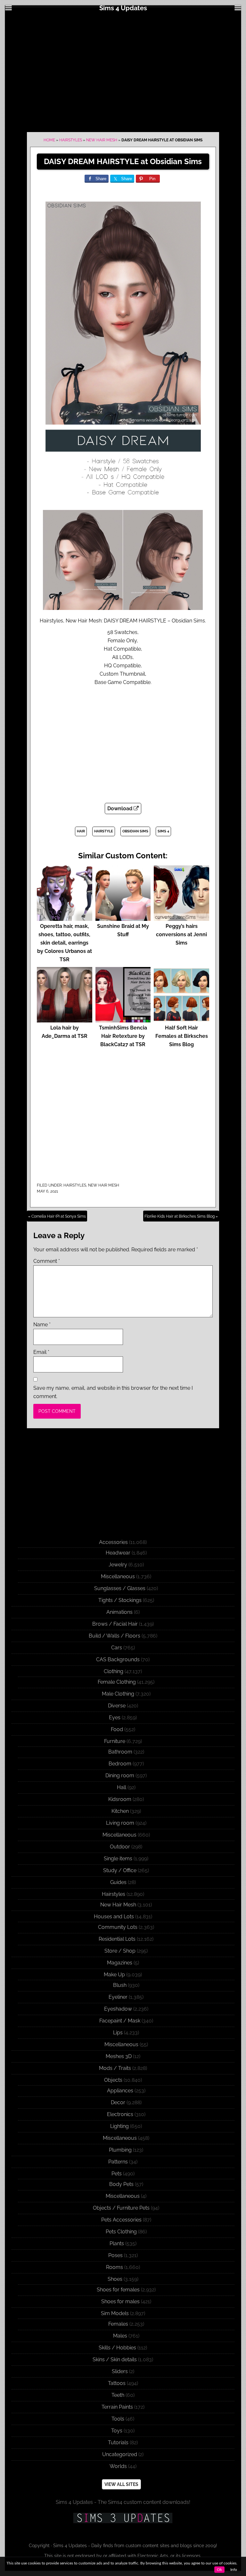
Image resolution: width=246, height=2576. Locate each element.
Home (49, 140)
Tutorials (118, 2443)
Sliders (120, 2371)
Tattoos (117, 2383)
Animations (119, 1612)
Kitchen (120, 1811)
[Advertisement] (123, 71)
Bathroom (120, 1752)
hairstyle (104, 831)
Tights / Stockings (120, 1600)
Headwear (118, 1553)
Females (118, 2324)
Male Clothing (118, 1694)
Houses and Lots (114, 1917)
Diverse (117, 1706)
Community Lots (118, 1927)
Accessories (113, 1542)
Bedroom (120, 1764)
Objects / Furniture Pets (121, 2208)
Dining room (120, 1776)
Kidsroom (120, 1799)
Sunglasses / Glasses (120, 1588)
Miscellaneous (118, 1576)
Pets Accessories (121, 2220)
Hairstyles (71, 140)
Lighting (119, 2126)
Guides (118, 1882)
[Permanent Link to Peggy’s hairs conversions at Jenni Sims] (181, 918)
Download (120, 809)
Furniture (115, 1741)
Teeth (118, 2395)
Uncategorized (120, 2454)
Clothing (114, 1671)
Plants (117, 2243)
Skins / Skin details (115, 2359)
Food (117, 1729)
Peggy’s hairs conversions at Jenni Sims (181, 934)
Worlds (118, 2466)
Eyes (115, 1717)
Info (234, 2570)
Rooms (115, 2267)
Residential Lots (117, 1939)
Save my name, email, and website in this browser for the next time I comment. (113, 1392)
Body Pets (121, 2184)
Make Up (114, 1975)
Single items (118, 1859)
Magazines (120, 1963)
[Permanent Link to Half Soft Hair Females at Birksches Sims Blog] (181, 1019)
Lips (118, 2033)
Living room (120, 1823)
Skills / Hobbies (117, 2348)
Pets (117, 2174)
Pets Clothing (121, 2232)
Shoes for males (120, 2301)
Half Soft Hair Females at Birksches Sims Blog (182, 1036)
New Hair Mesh (102, 140)
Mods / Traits (115, 2068)
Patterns (118, 2162)
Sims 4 (163, 831)
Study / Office (120, 1870)
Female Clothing (117, 1682)
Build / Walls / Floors (115, 1636)
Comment (47, 1261)
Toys (117, 2431)
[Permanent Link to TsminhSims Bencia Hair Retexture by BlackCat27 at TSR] (123, 1019)
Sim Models (115, 2313)
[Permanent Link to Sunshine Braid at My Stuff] (123, 918)
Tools (118, 2419)
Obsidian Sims (135, 831)
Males (120, 2336)
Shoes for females (118, 2290)
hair (81, 831)
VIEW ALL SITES (121, 2484)
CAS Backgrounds (118, 1659)
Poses (115, 2255)
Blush (120, 1985)
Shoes (115, 2279)
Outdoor (120, 1847)
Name (42, 1325)
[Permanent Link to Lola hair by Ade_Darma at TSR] (65, 1019)
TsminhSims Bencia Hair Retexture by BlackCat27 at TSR (123, 1036)
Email (41, 1352)
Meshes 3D (119, 2056)
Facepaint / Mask (120, 2021)
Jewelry (118, 1565)
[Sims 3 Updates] (123, 2518)
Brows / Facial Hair (115, 1624)
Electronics (120, 2114)
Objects (113, 2080)
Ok (219, 2570)
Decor (118, 2102)
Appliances (120, 2091)
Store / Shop (120, 1951)
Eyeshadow (118, 2009)
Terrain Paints (117, 2407)
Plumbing (120, 2150)
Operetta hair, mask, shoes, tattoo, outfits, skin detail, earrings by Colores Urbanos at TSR (65, 943)
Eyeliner (118, 1997)
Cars (117, 1648)
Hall (122, 1787)
